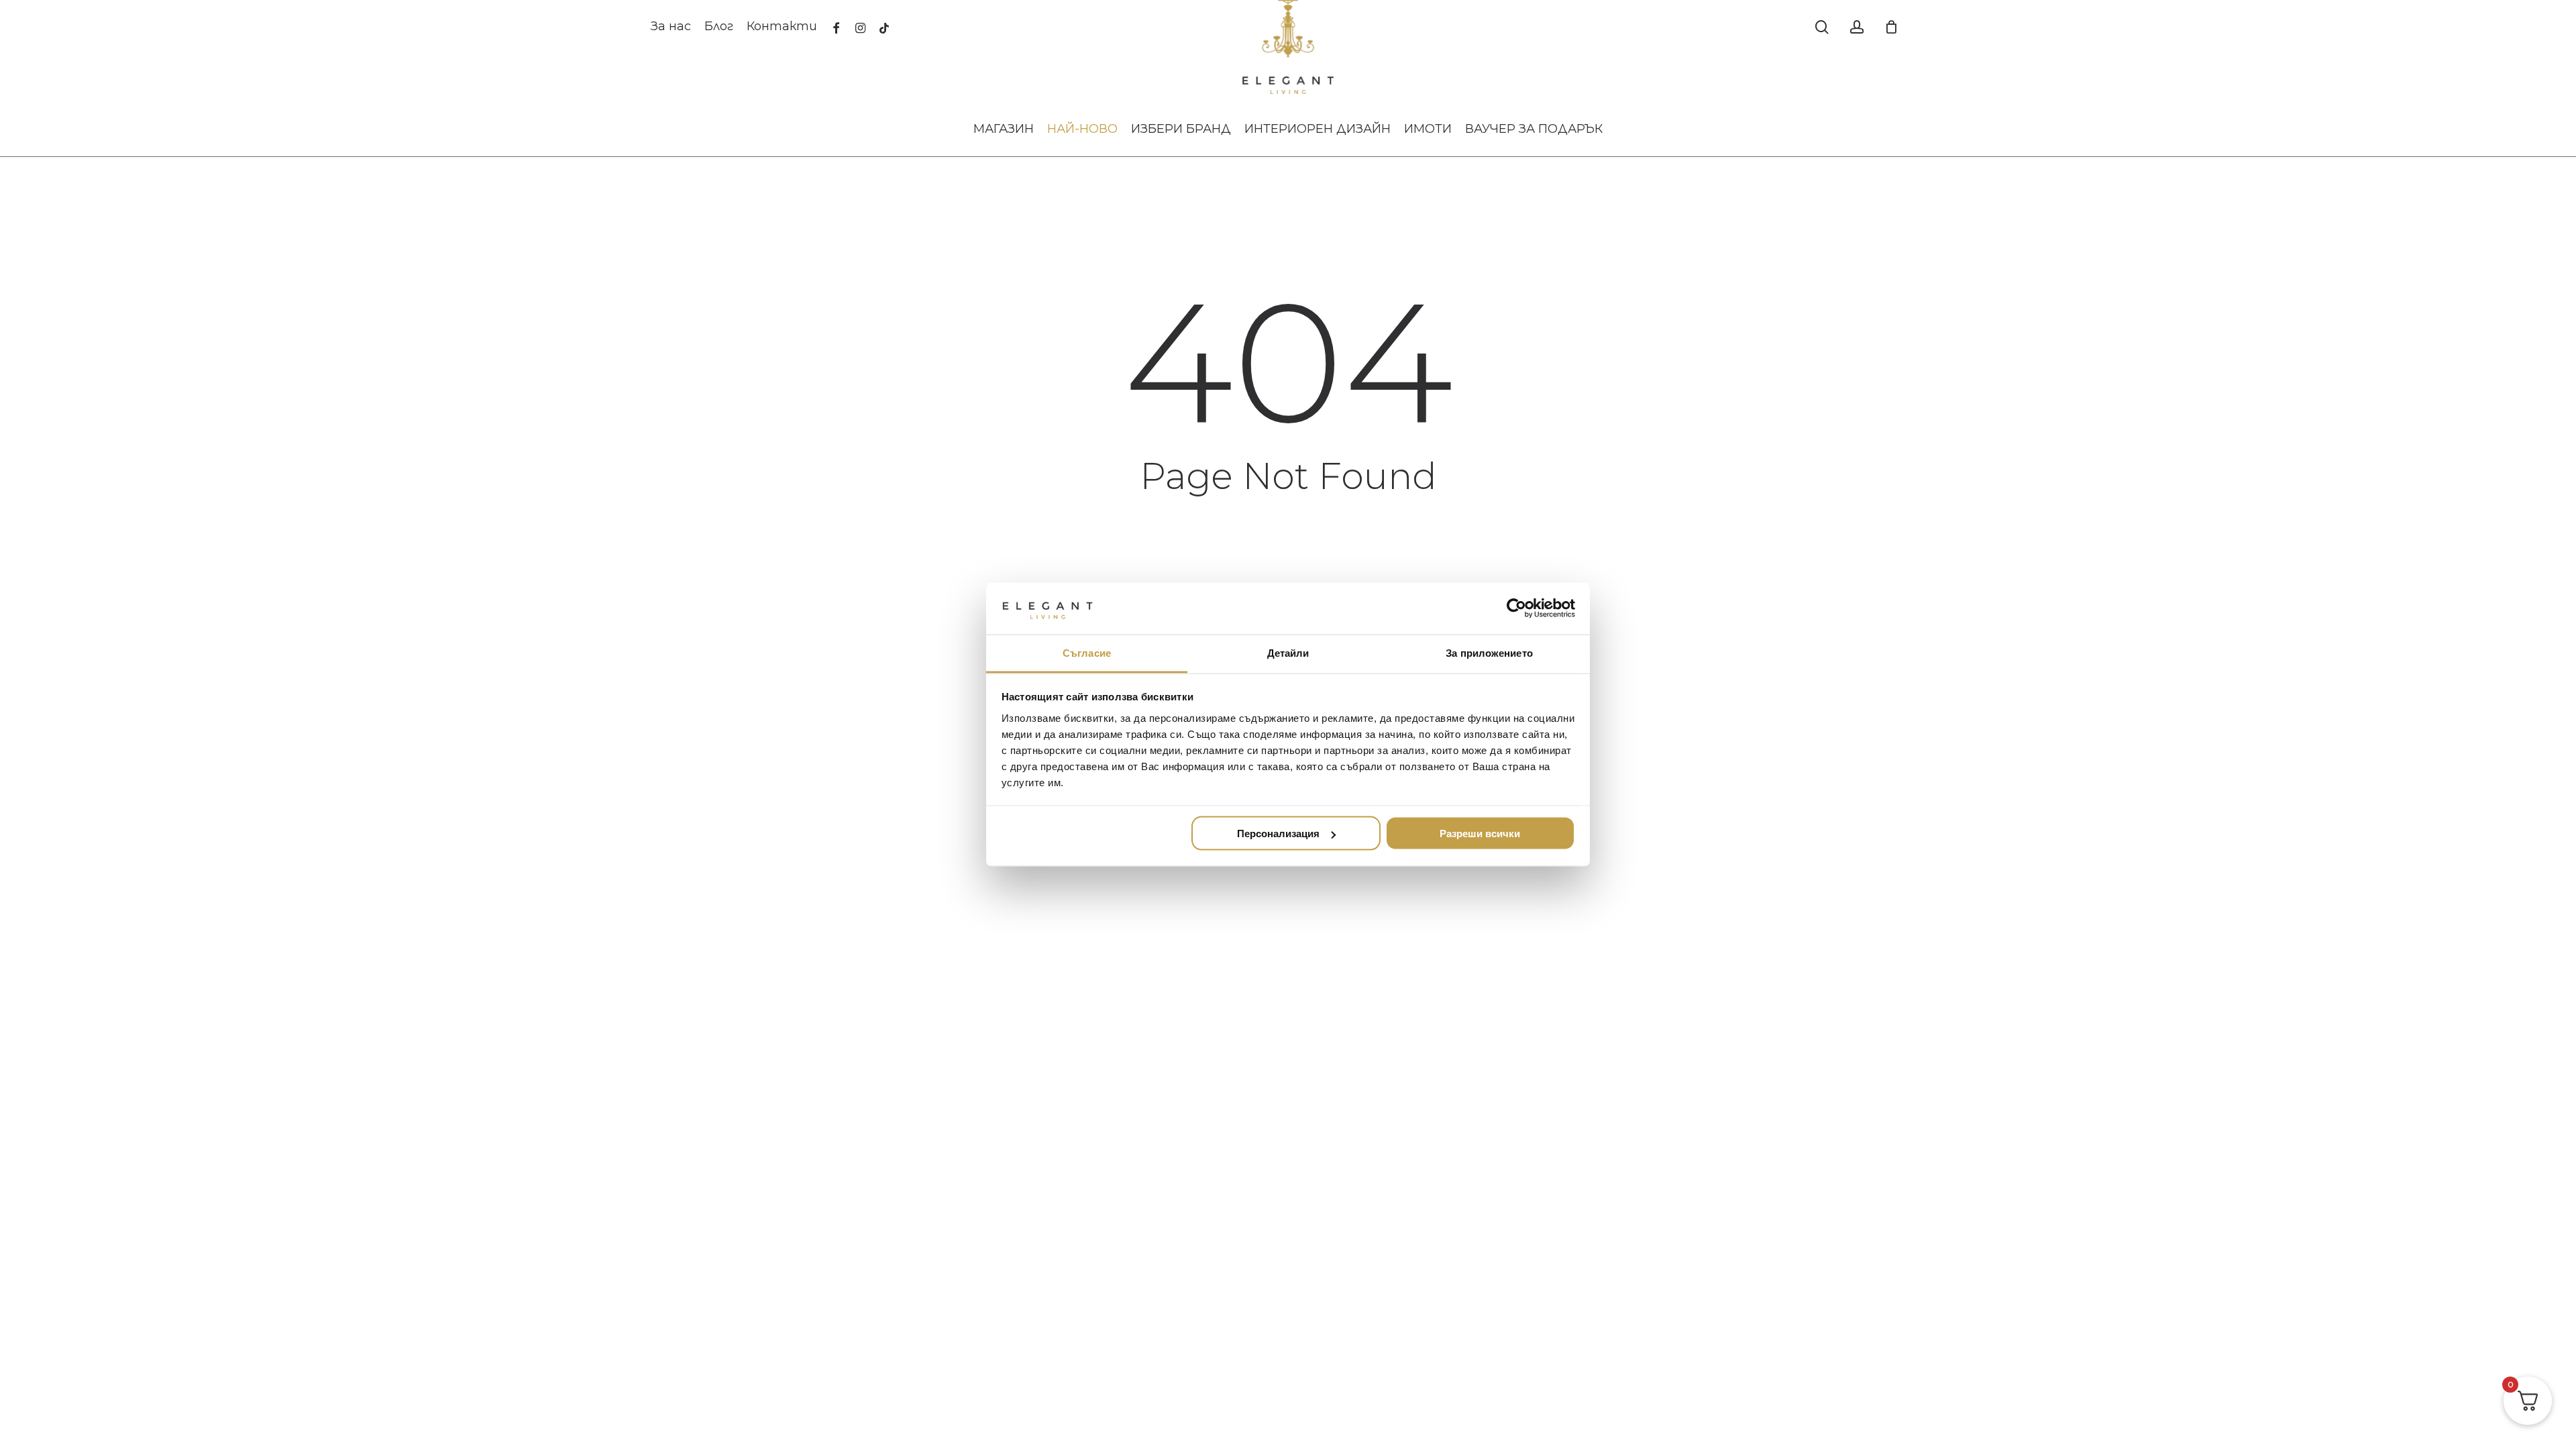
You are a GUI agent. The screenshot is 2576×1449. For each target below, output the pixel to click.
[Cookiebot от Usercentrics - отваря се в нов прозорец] (1516, 608)
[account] (1857, 27)
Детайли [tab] (1288, 652)
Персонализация (1278, 834)
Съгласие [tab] (1087, 652)
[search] (1822, 27)
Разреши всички (1480, 834)
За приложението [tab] (1489, 652)
